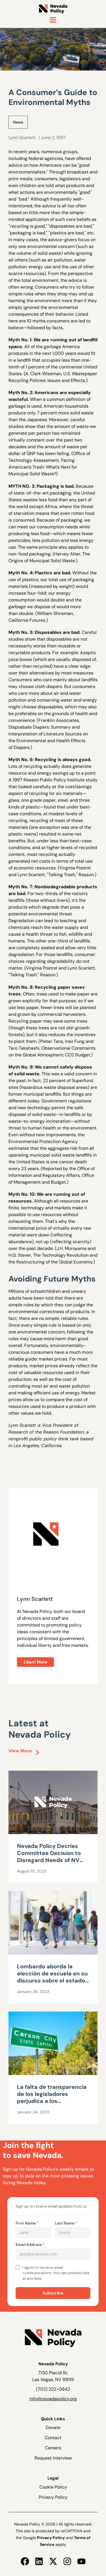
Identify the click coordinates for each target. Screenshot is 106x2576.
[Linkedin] (39, 2561)
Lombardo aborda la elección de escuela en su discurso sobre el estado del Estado (52, 1977)
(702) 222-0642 (53, 2389)
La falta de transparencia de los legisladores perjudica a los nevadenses (52, 2097)
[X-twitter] (53, 2561)
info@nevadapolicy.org (53, 2399)
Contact (53, 2438)
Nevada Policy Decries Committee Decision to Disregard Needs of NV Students (49, 1857)
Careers (53, 2448)
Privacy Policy (53, 2497)
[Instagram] (67, 2561)
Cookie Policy (53, 2487)
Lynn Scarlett (22, 138)
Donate (53, 2427)
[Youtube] (81, 2561)
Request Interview (53, 2458)
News (18, 122)
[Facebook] (25, 2561)
